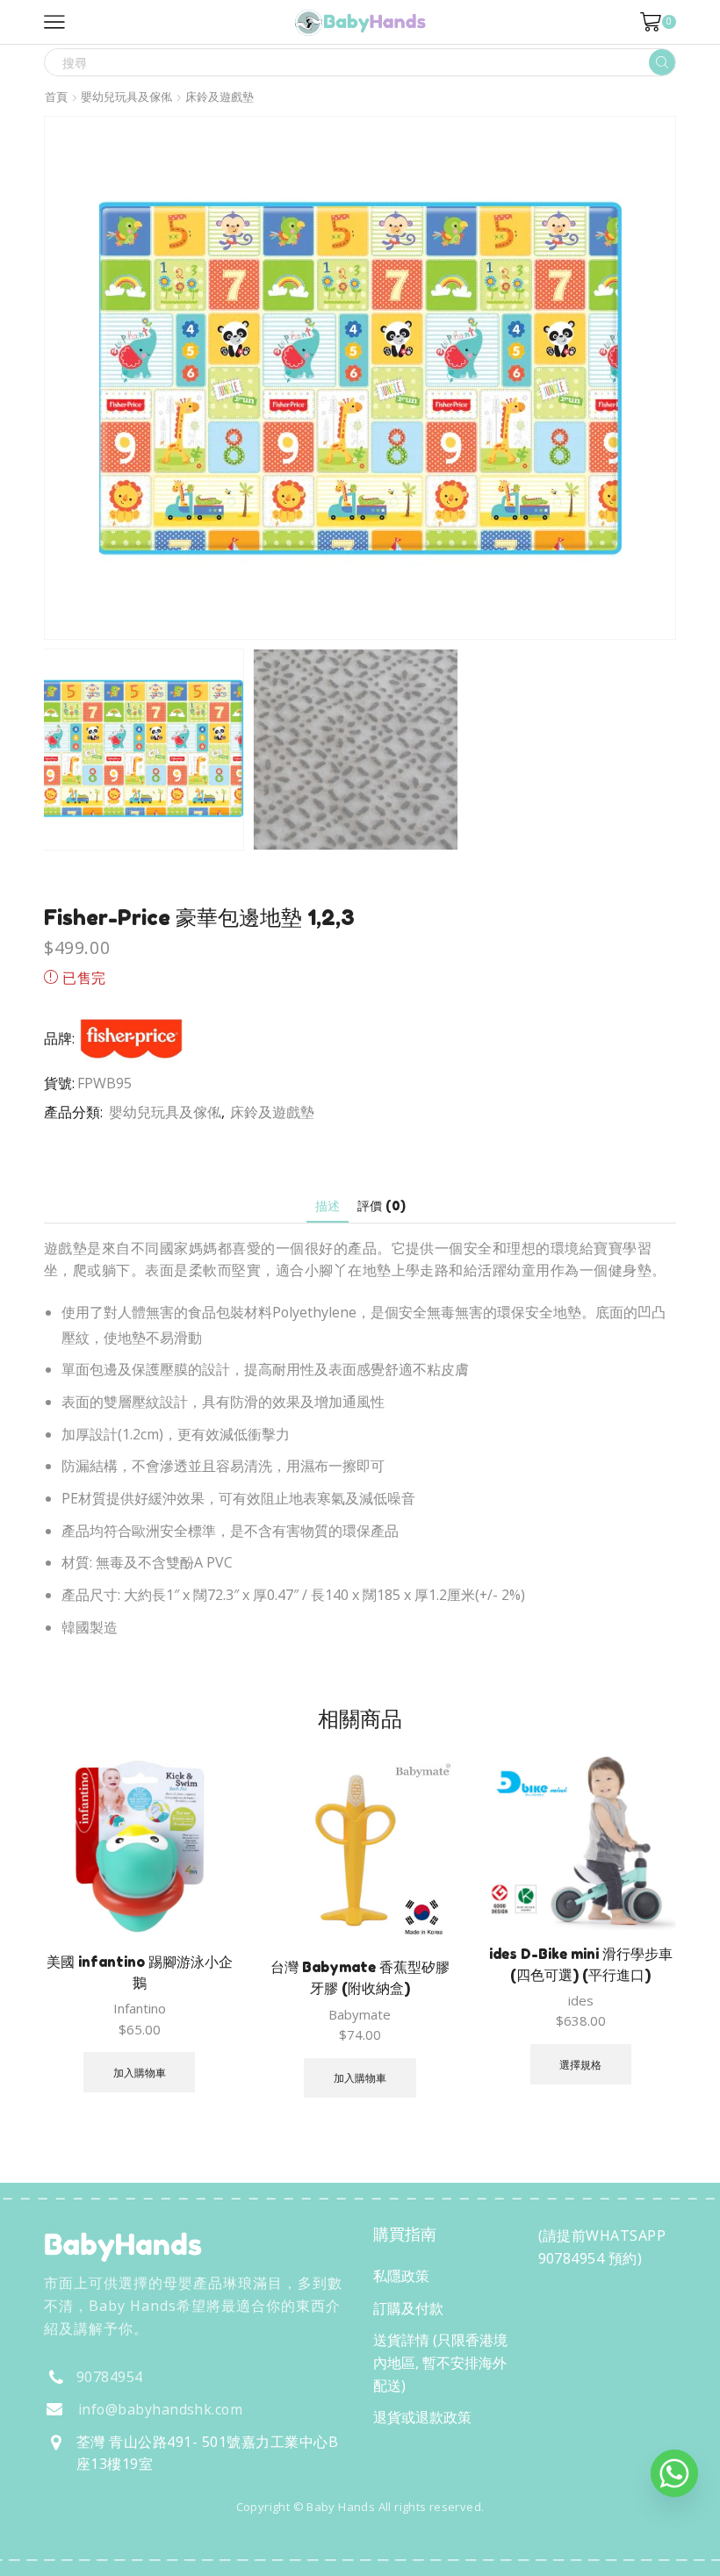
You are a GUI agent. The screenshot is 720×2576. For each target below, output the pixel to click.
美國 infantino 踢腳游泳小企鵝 (140, 1972)
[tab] (328, 1205)
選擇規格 (580, 2064)
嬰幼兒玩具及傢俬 (126, 97)
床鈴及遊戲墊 (220, 97)
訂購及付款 (408, 2308)
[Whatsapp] (674, 2473)
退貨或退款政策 (422, 2417)
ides (581, 2000)
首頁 (56, 97)
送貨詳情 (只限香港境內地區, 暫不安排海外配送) (440, 2362)
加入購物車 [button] (140, 2072)
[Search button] (662, 62)
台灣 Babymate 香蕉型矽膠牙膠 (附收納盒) (360, 1977)
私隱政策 (401, 2276)
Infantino (140, 2008)
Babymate (360, 2014)
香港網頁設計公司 (160, 2544)
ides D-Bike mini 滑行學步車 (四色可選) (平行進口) (581, 1964)
